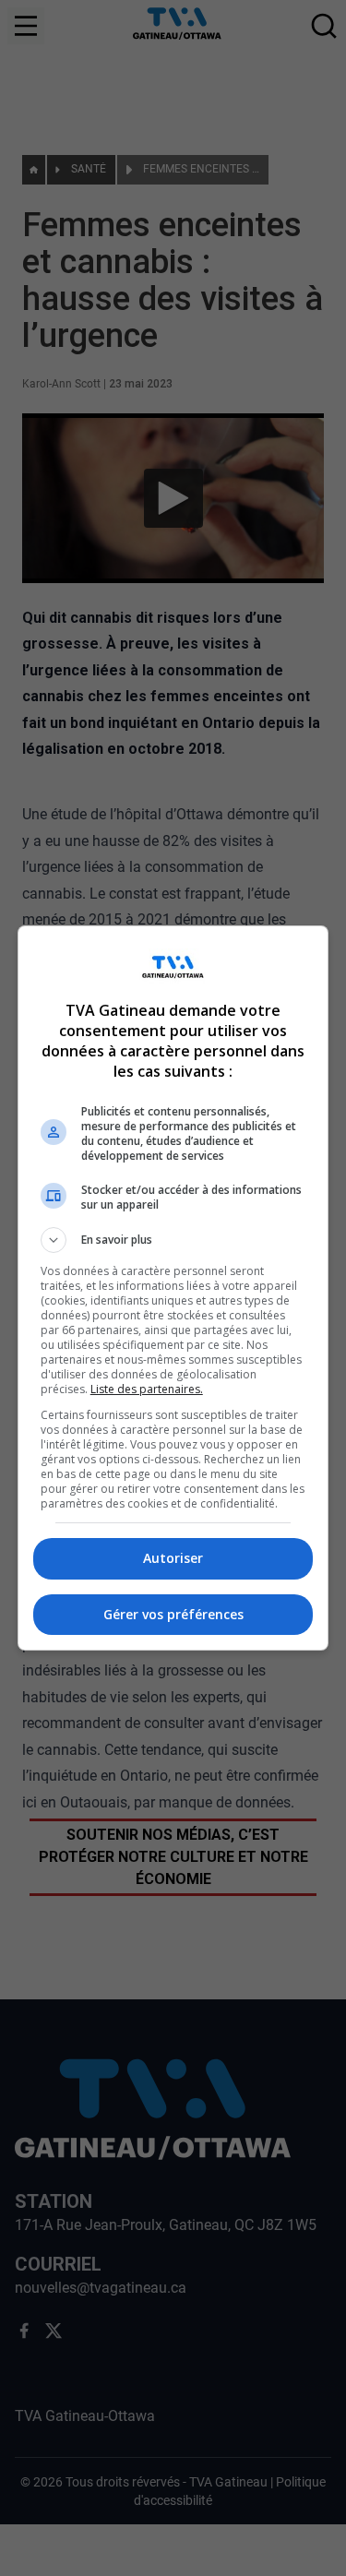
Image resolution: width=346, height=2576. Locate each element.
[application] (173, 1288)
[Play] (173, 1288)
